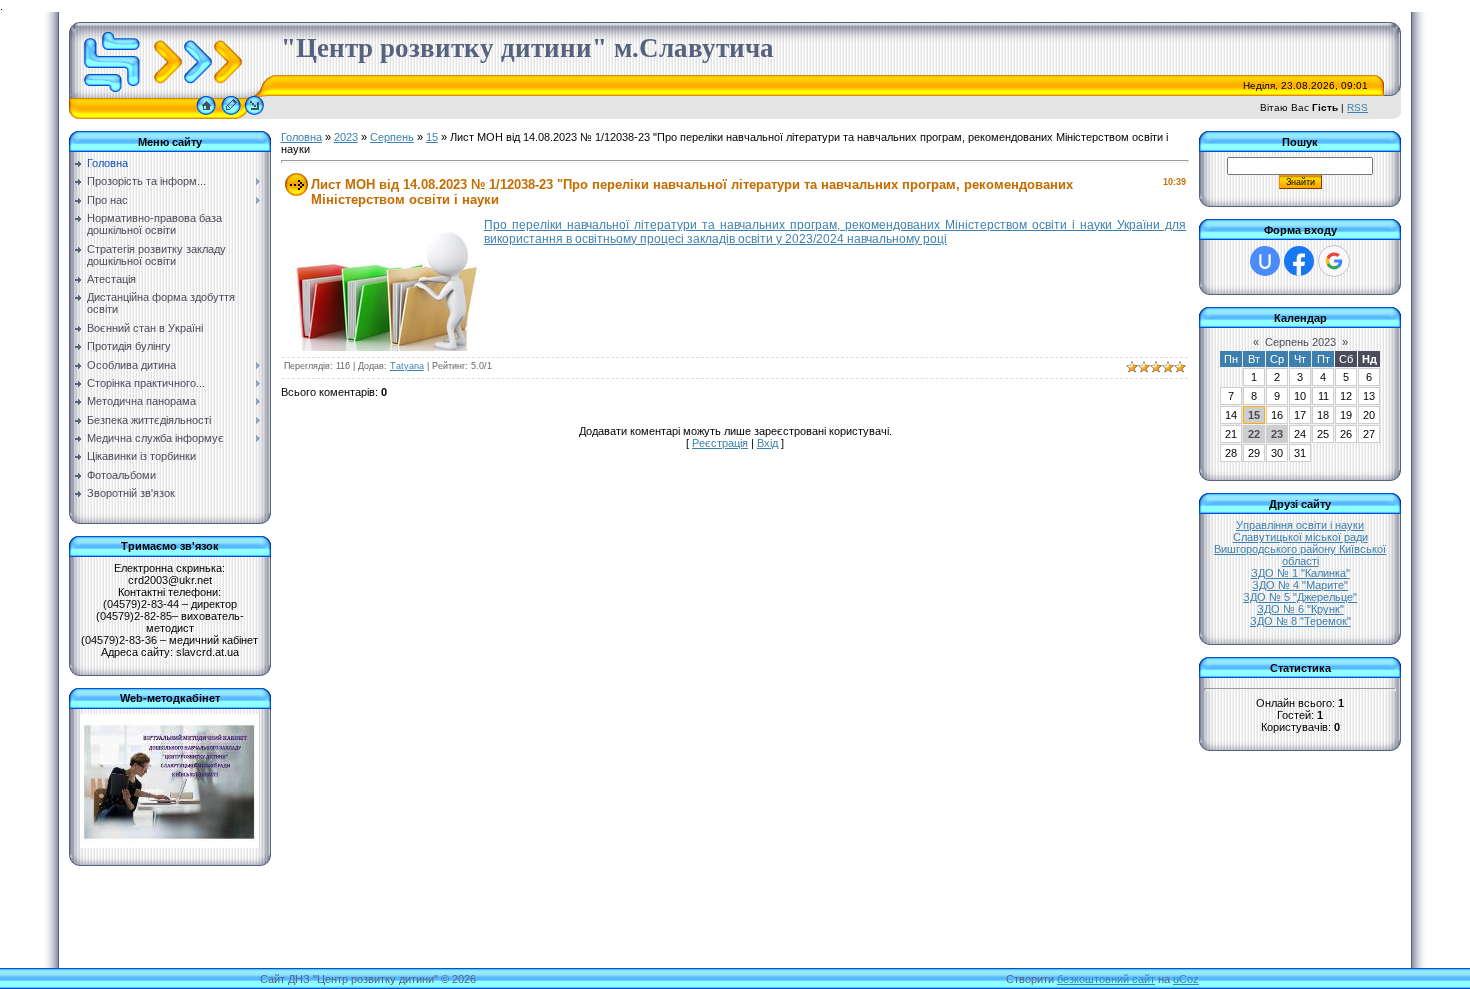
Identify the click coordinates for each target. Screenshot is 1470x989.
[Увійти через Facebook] (1299, 261)
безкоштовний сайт (1106, 979)
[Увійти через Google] (1334, 261)
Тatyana (407, 366)
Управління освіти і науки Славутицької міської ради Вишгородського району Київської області (1300, 543)
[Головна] (206, 115)
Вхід (767, 443)
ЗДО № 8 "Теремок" (1300, 621)
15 (432, 137)
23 (1277, 434)
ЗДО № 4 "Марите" (1300, 585)
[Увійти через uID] (1265, 261)
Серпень (392, 137)
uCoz (1186, 979)
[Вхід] (254, 115)
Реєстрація (720, 443)
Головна (301, 137)
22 (1254, 434)
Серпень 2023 (1300, 342)
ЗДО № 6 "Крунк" (1300, 609)
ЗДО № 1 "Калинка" (1300, 573)
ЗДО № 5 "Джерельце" (1300, 597)
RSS (1357, 107)
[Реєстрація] (231, 115)
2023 (346, 137)
